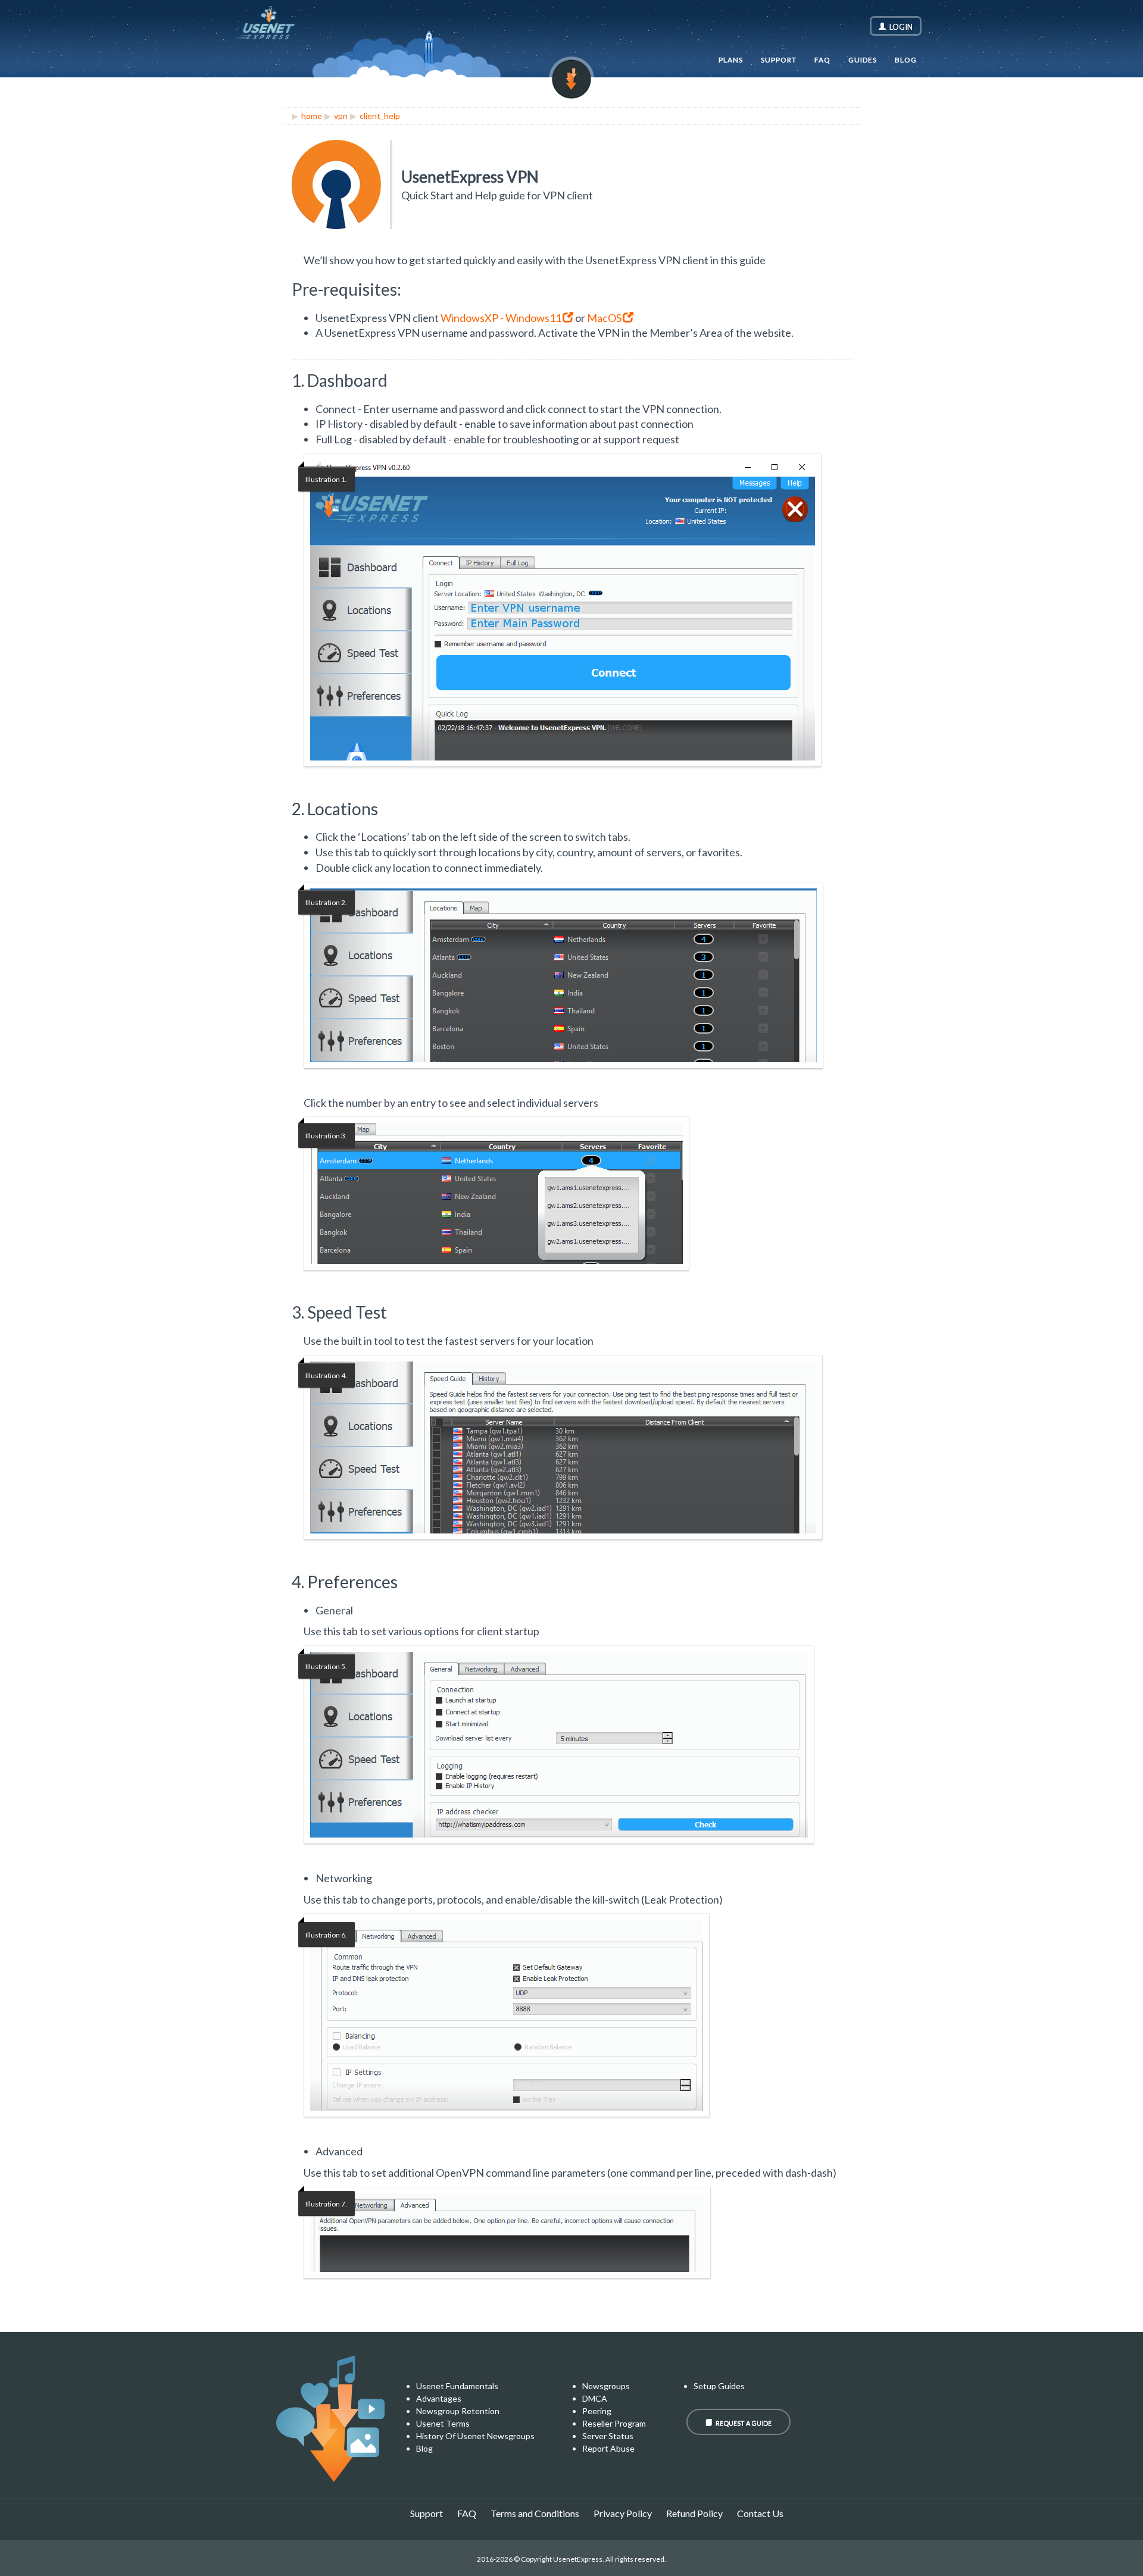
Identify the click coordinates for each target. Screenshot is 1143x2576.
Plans (731, 60)
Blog (906, 60)
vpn (341, 116)
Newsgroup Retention (458, 2411)
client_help (380, 116)
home (312, 116)
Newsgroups (606, 2386)
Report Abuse (608, 2448)
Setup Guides (719, 2386)
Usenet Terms (443, 2423)
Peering (597, 2411)
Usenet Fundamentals (457, 2386)
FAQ (822, 60)
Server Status (608, 2436)
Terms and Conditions (535, 2513)
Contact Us (760, 2513)
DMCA (595, 2398)
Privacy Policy (623, 2513)
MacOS (604, 318)
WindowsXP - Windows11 (501, 318)
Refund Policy (694, 2513)
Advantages (439, 2398)
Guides (863, 60)
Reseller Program (614, 2423)
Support (779, 60)
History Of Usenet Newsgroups (475, 2436)
